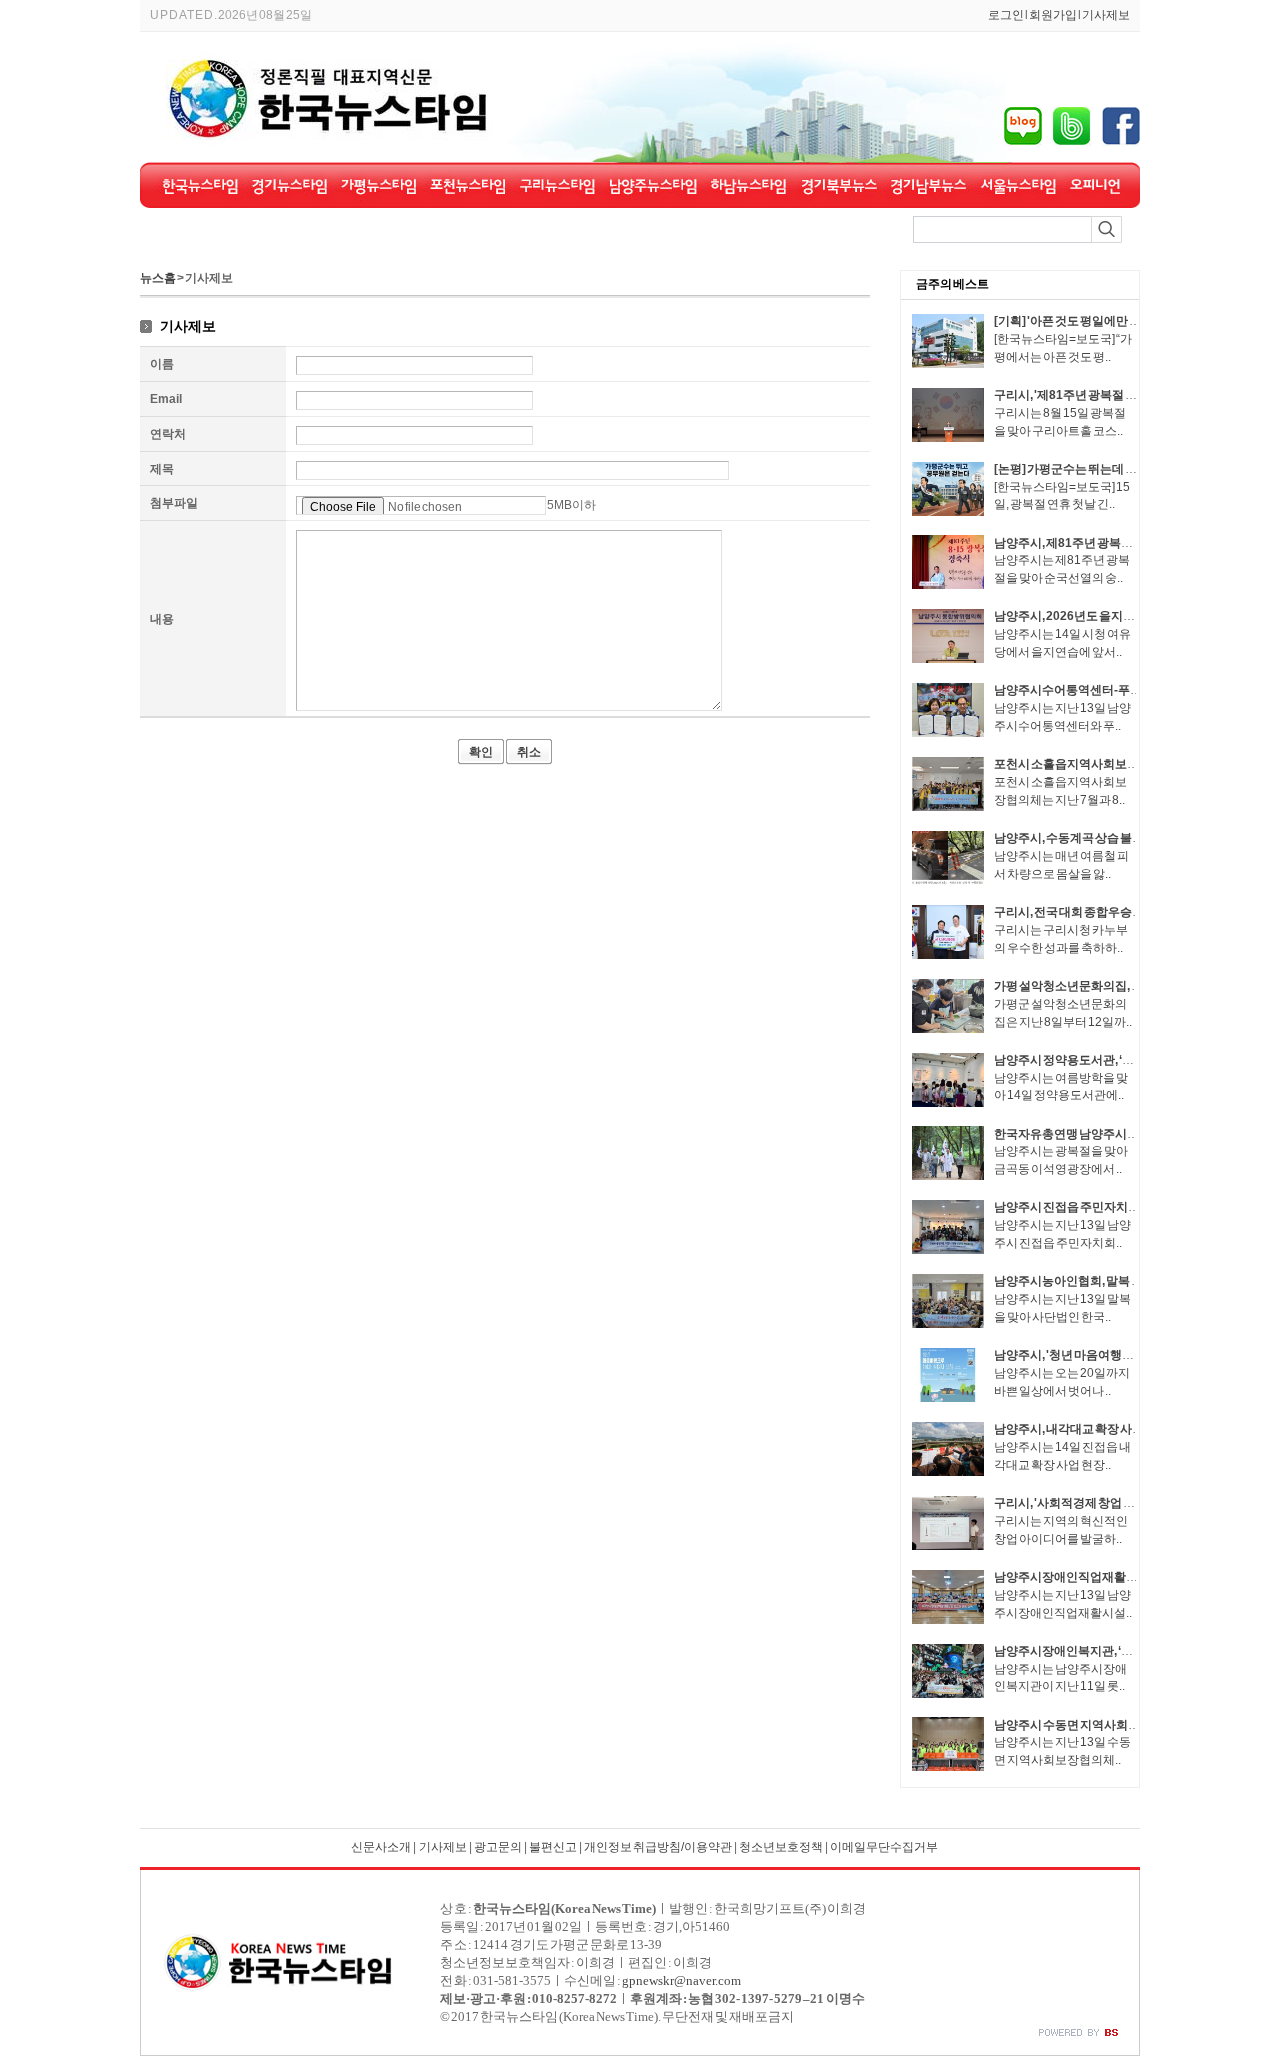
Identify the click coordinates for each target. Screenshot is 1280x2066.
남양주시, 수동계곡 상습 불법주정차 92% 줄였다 (1118, 838)
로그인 (1006, 15)
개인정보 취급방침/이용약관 (658, 1847)
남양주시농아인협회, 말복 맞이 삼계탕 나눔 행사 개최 (1130, 1281)
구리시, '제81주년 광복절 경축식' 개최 (1091, 395)
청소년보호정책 (781, 1847)
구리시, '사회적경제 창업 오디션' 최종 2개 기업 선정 (1125, 1503)
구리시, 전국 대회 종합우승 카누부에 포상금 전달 (1118, 912)
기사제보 (1106, 15)
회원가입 (1053, 15)
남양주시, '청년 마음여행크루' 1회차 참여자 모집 (1118, 1355)
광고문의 (497, 1847)
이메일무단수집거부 (884, 1847)
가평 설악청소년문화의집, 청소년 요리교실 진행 (1117, 986)
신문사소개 (381, 1847)
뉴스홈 (158, 278)
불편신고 (553, 1847)
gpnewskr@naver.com (681, 1980)
